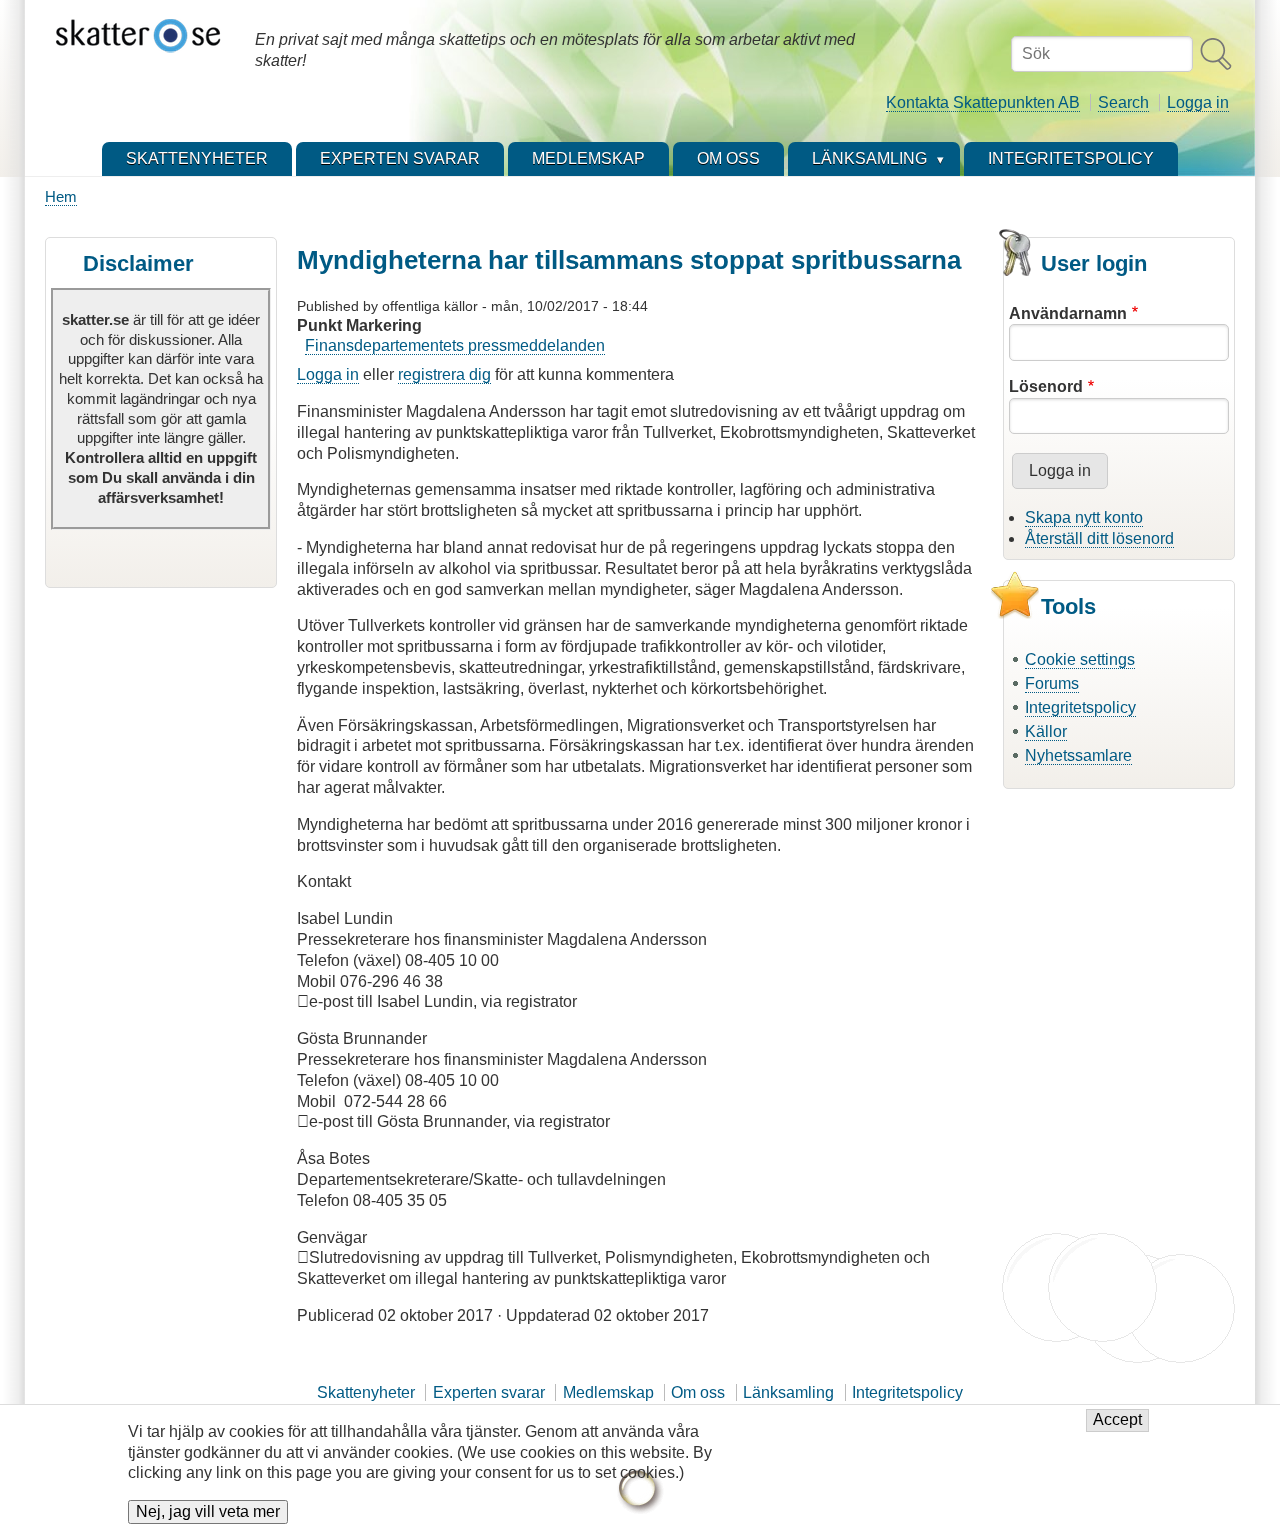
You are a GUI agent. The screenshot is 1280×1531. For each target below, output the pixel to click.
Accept (1117, 1420)
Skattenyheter (366, 1392)
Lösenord (1046, 386)
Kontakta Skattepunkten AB (983, 102)
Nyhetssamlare (1078, 755)
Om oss (698, 1392)
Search (1123, 102)
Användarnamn (1068, 313)
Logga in (1198, 102)
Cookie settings (1080, 659)
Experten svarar (489, 1392)
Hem (61, 196)
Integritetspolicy (1080, 707)
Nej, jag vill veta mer (208, 1512)
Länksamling (788, 1392)
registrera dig (444, 374)
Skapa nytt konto (1084, 517)
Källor (1046, 731)
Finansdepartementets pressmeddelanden (455, 345)
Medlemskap (608, 1392)
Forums (1052, 683)
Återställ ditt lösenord (1099, 538)
